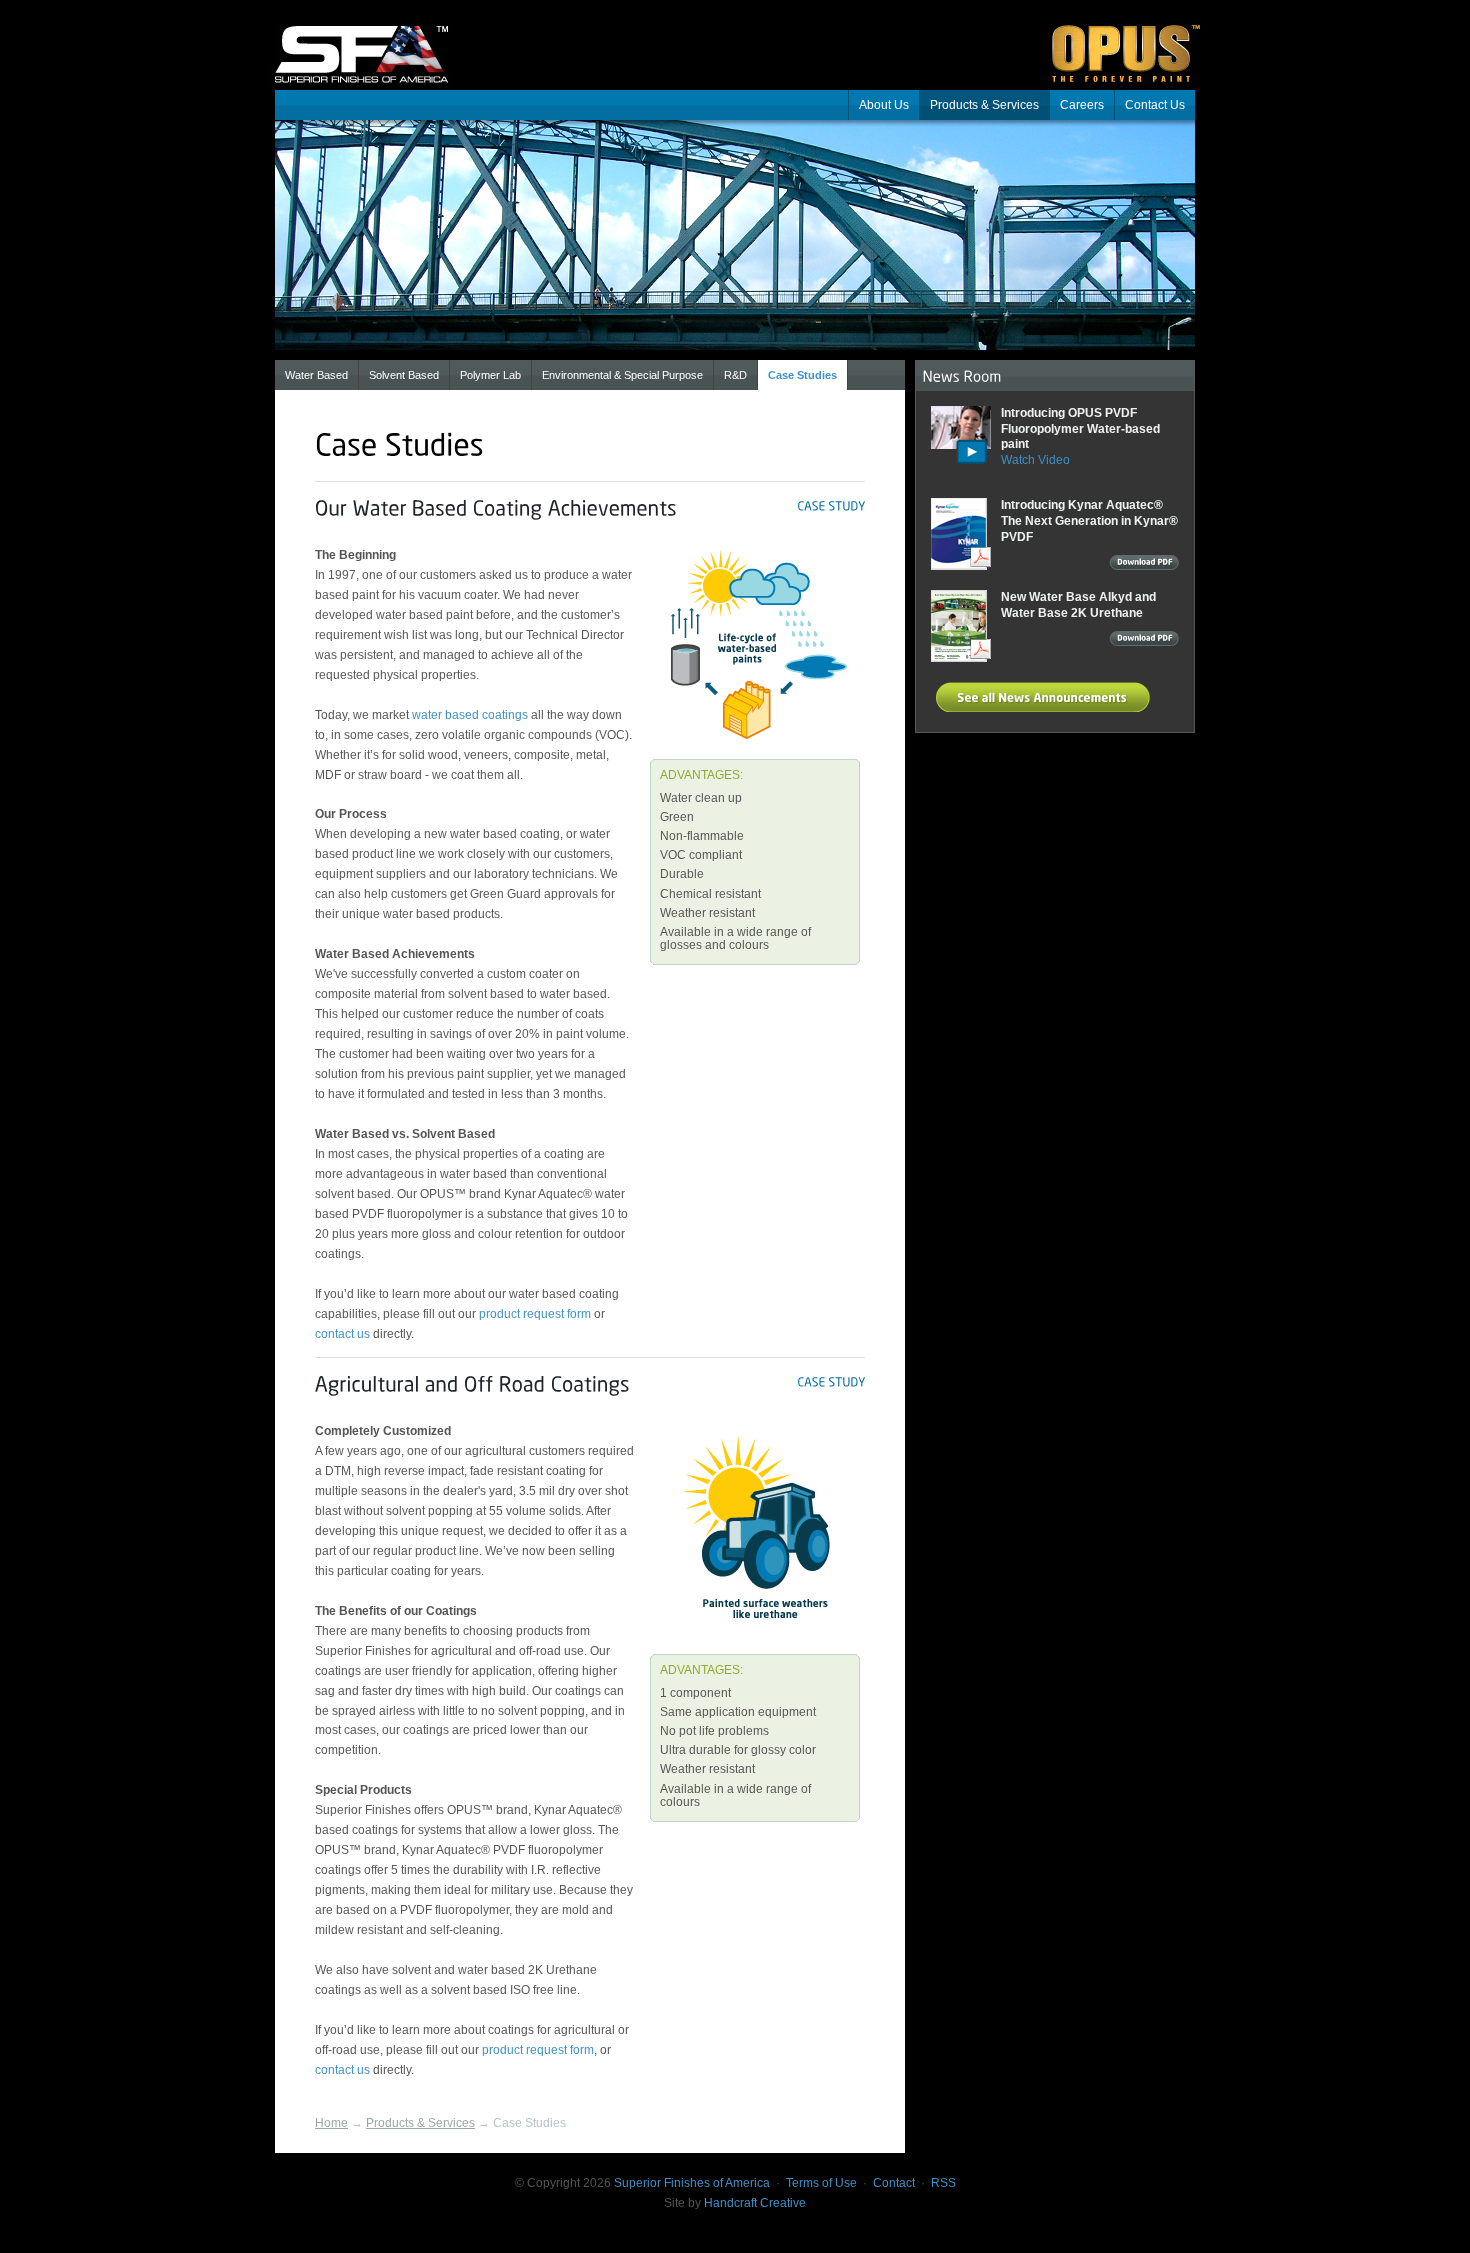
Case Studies (802, 375)
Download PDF (1144, 565)
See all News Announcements (1046, 697)
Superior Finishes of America (375, 40)
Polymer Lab (490, 375)
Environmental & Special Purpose (622, 375)
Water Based (316, 375)
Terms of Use (821, 2183)
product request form (536, 1314)
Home (331, 2123)
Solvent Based (404, 375)
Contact (894, 2183)
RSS (943, 2183)
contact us (342, 1334)
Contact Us (1155, 105)
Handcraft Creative (755, 2203)
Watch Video (1035, 460)
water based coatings (470, 715)
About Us (884, 105)
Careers (1082, 105)
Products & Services (984, 105)
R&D (735, 375)
